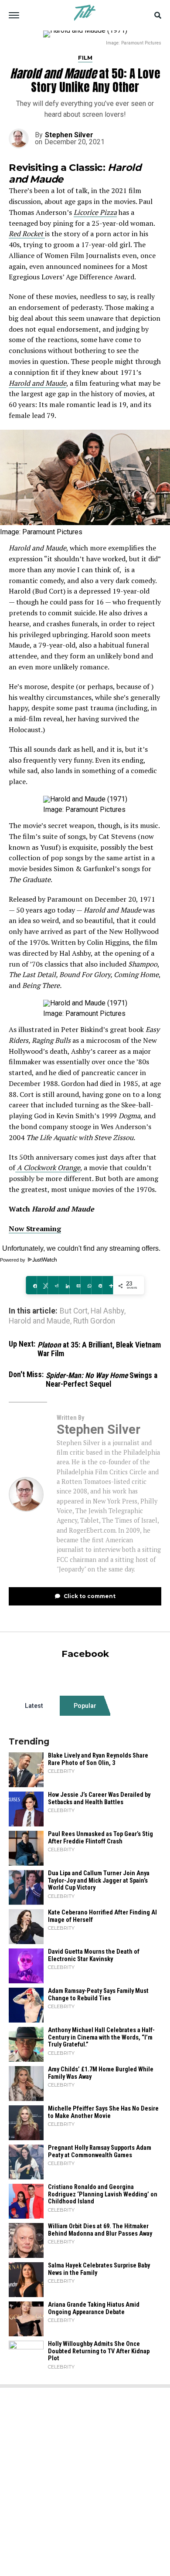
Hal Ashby (107, 1311)
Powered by (13, 1260)
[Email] (75, 1285)
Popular (85, 1706)
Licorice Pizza (95, 212)
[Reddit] (53, 1285)
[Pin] (97, 1285)
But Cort (74, 1311)
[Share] (31, 1285)
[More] (107, 1285)
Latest (34, 1706)
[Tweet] (42, 1285)
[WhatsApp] (86, 1285)
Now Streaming (35, 1229)
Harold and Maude (37, 383)
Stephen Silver (69, 135)
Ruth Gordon (94, 1321)
